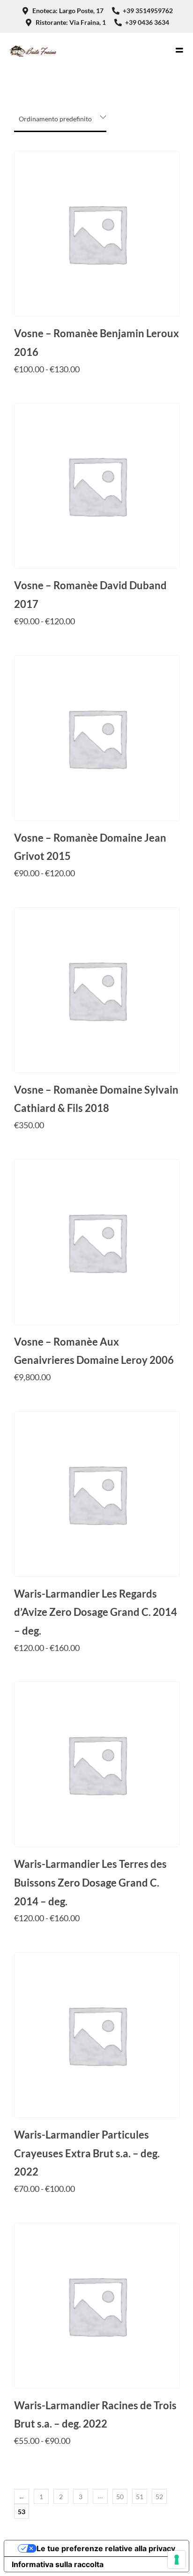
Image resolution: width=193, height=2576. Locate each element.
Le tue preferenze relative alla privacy (106, 2548)
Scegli (97, 387)
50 (120, 2497)
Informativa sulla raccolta (58, 2564)
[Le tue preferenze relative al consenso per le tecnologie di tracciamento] (177, 2560)
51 (140, 2497)
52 (159, 2497)
